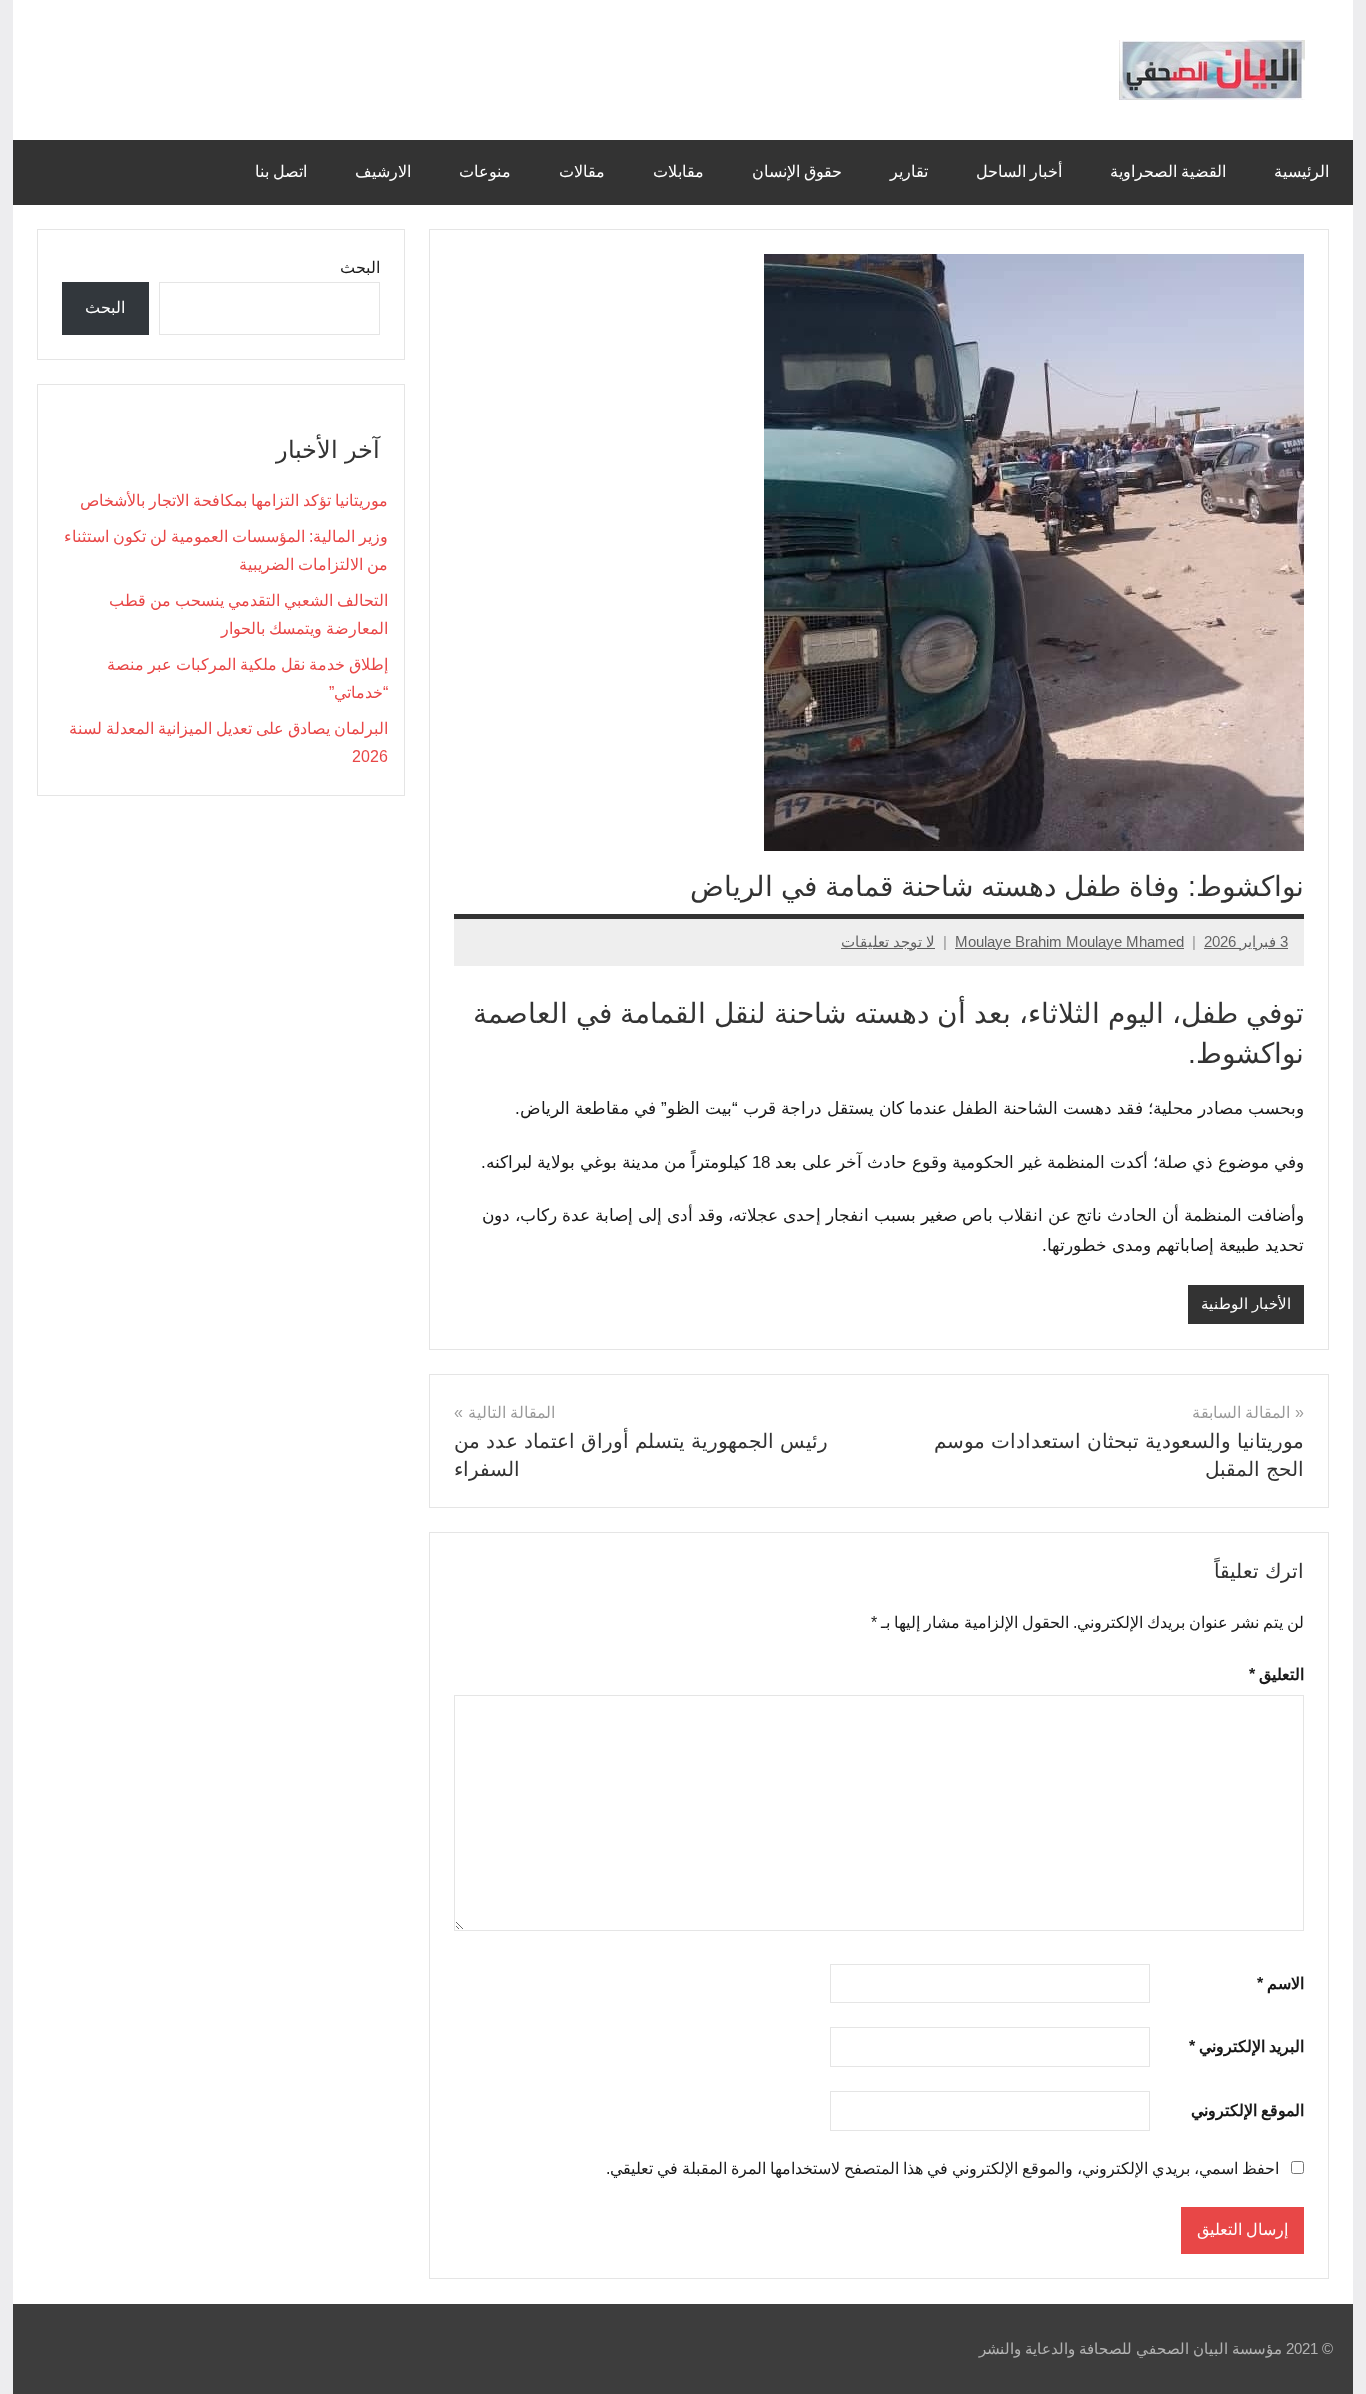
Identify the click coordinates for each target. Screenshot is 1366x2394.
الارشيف (383, 171)
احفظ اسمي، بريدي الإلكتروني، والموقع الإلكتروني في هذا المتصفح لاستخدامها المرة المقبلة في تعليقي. (942, 2168)
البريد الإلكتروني (1246, 2046)
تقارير (909, 171)
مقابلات (678, 171)
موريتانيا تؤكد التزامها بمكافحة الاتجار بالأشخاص (234, 500)
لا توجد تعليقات (888, 941)
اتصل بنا (281, 171)
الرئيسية (1301, 171)
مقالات (582, 171)
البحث (360, 267)
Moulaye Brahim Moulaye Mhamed (1069, 941)
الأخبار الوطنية (1246, 1303)
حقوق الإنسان (797, 171)
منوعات (485, 171)
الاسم (1280, 1983)
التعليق (1276, 1674)
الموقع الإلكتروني (1247, 2110)
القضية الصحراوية (1168, 171)
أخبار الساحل (1019, 171)
